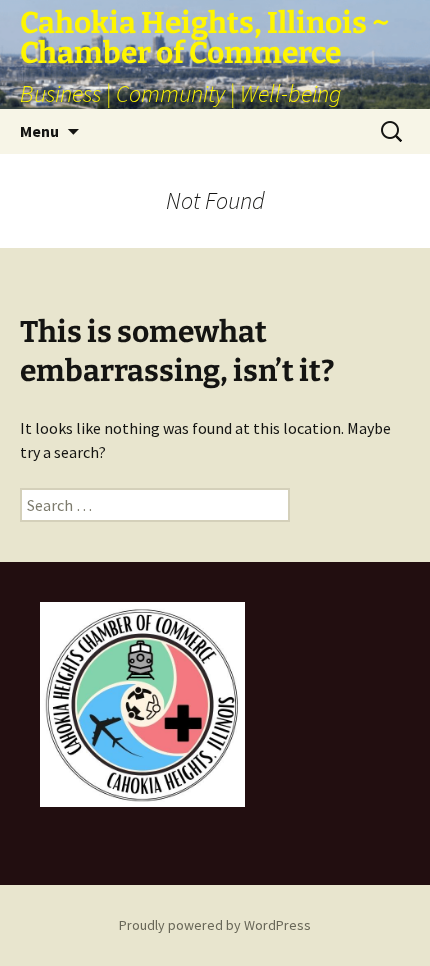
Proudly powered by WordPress (215, 925)
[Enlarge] (219, 628)
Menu (39, 131)
